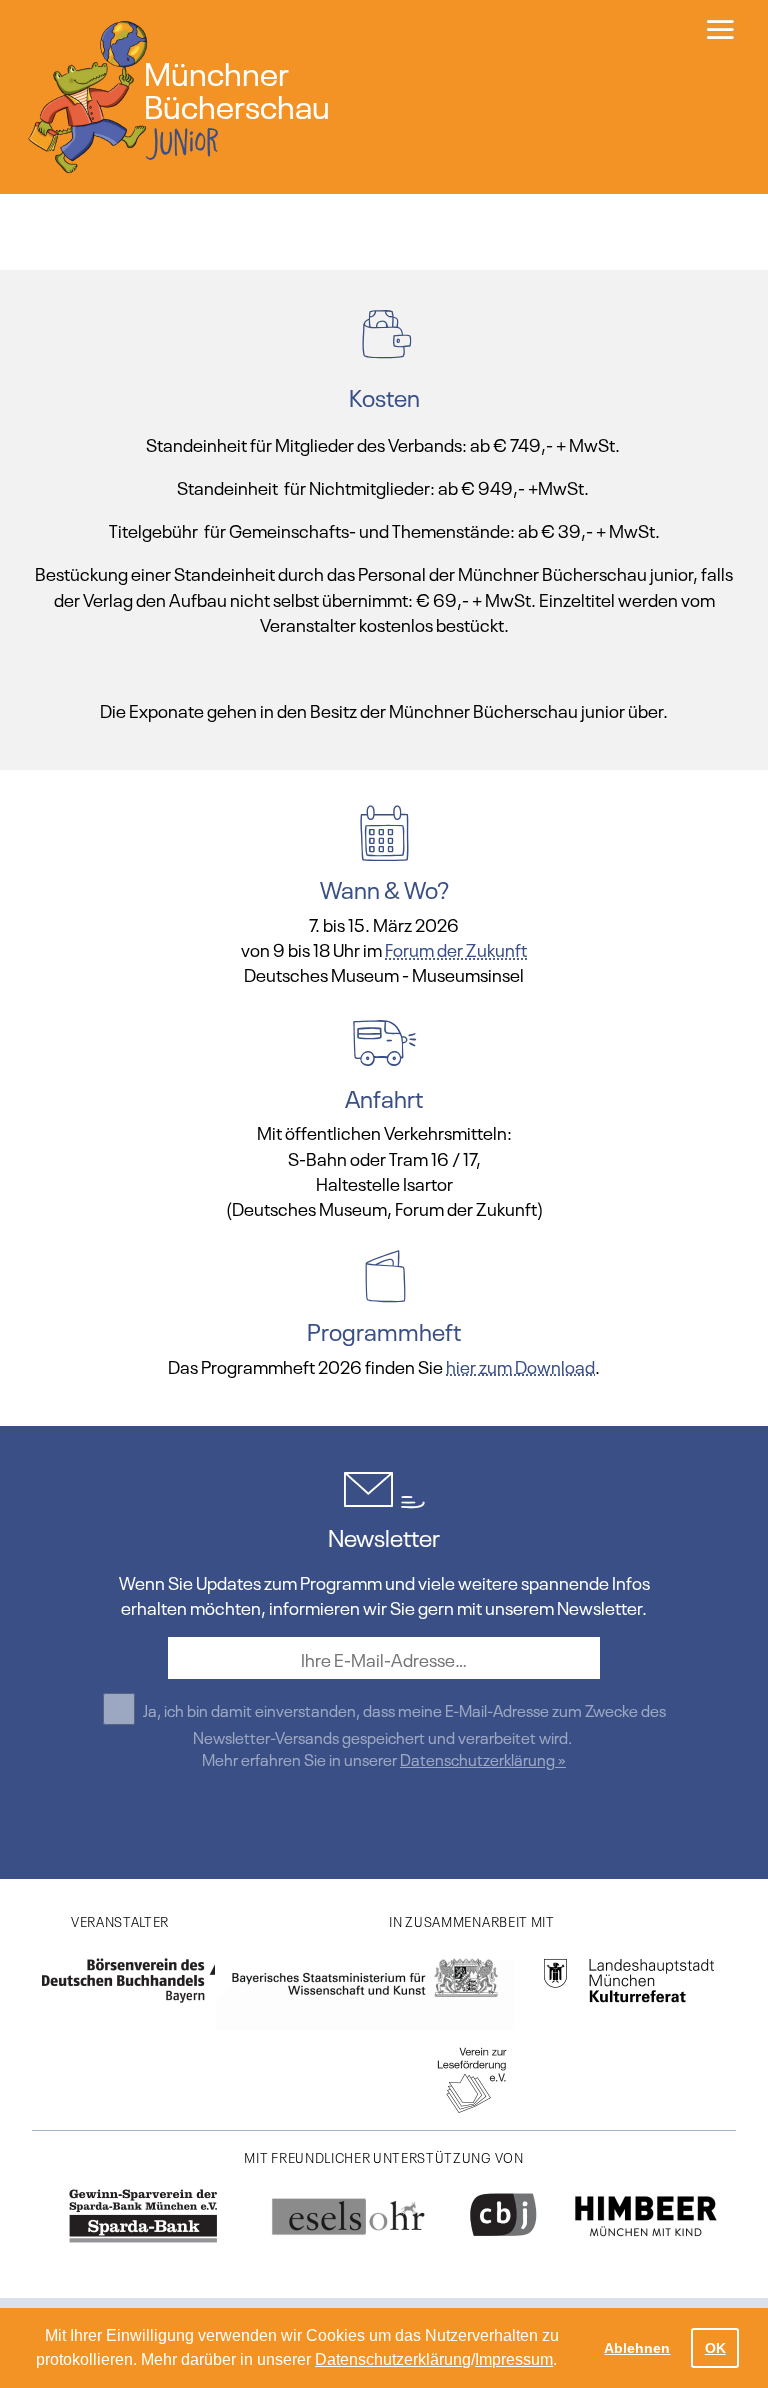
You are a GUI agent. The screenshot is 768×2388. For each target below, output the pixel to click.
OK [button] (715, 2348)
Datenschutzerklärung (393, 2359)
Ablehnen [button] (637, 2348)
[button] (564, 2362)
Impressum (514, 2359)
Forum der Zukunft (456, 948)
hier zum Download (520, 1365)
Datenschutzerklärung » (483, 1758)
